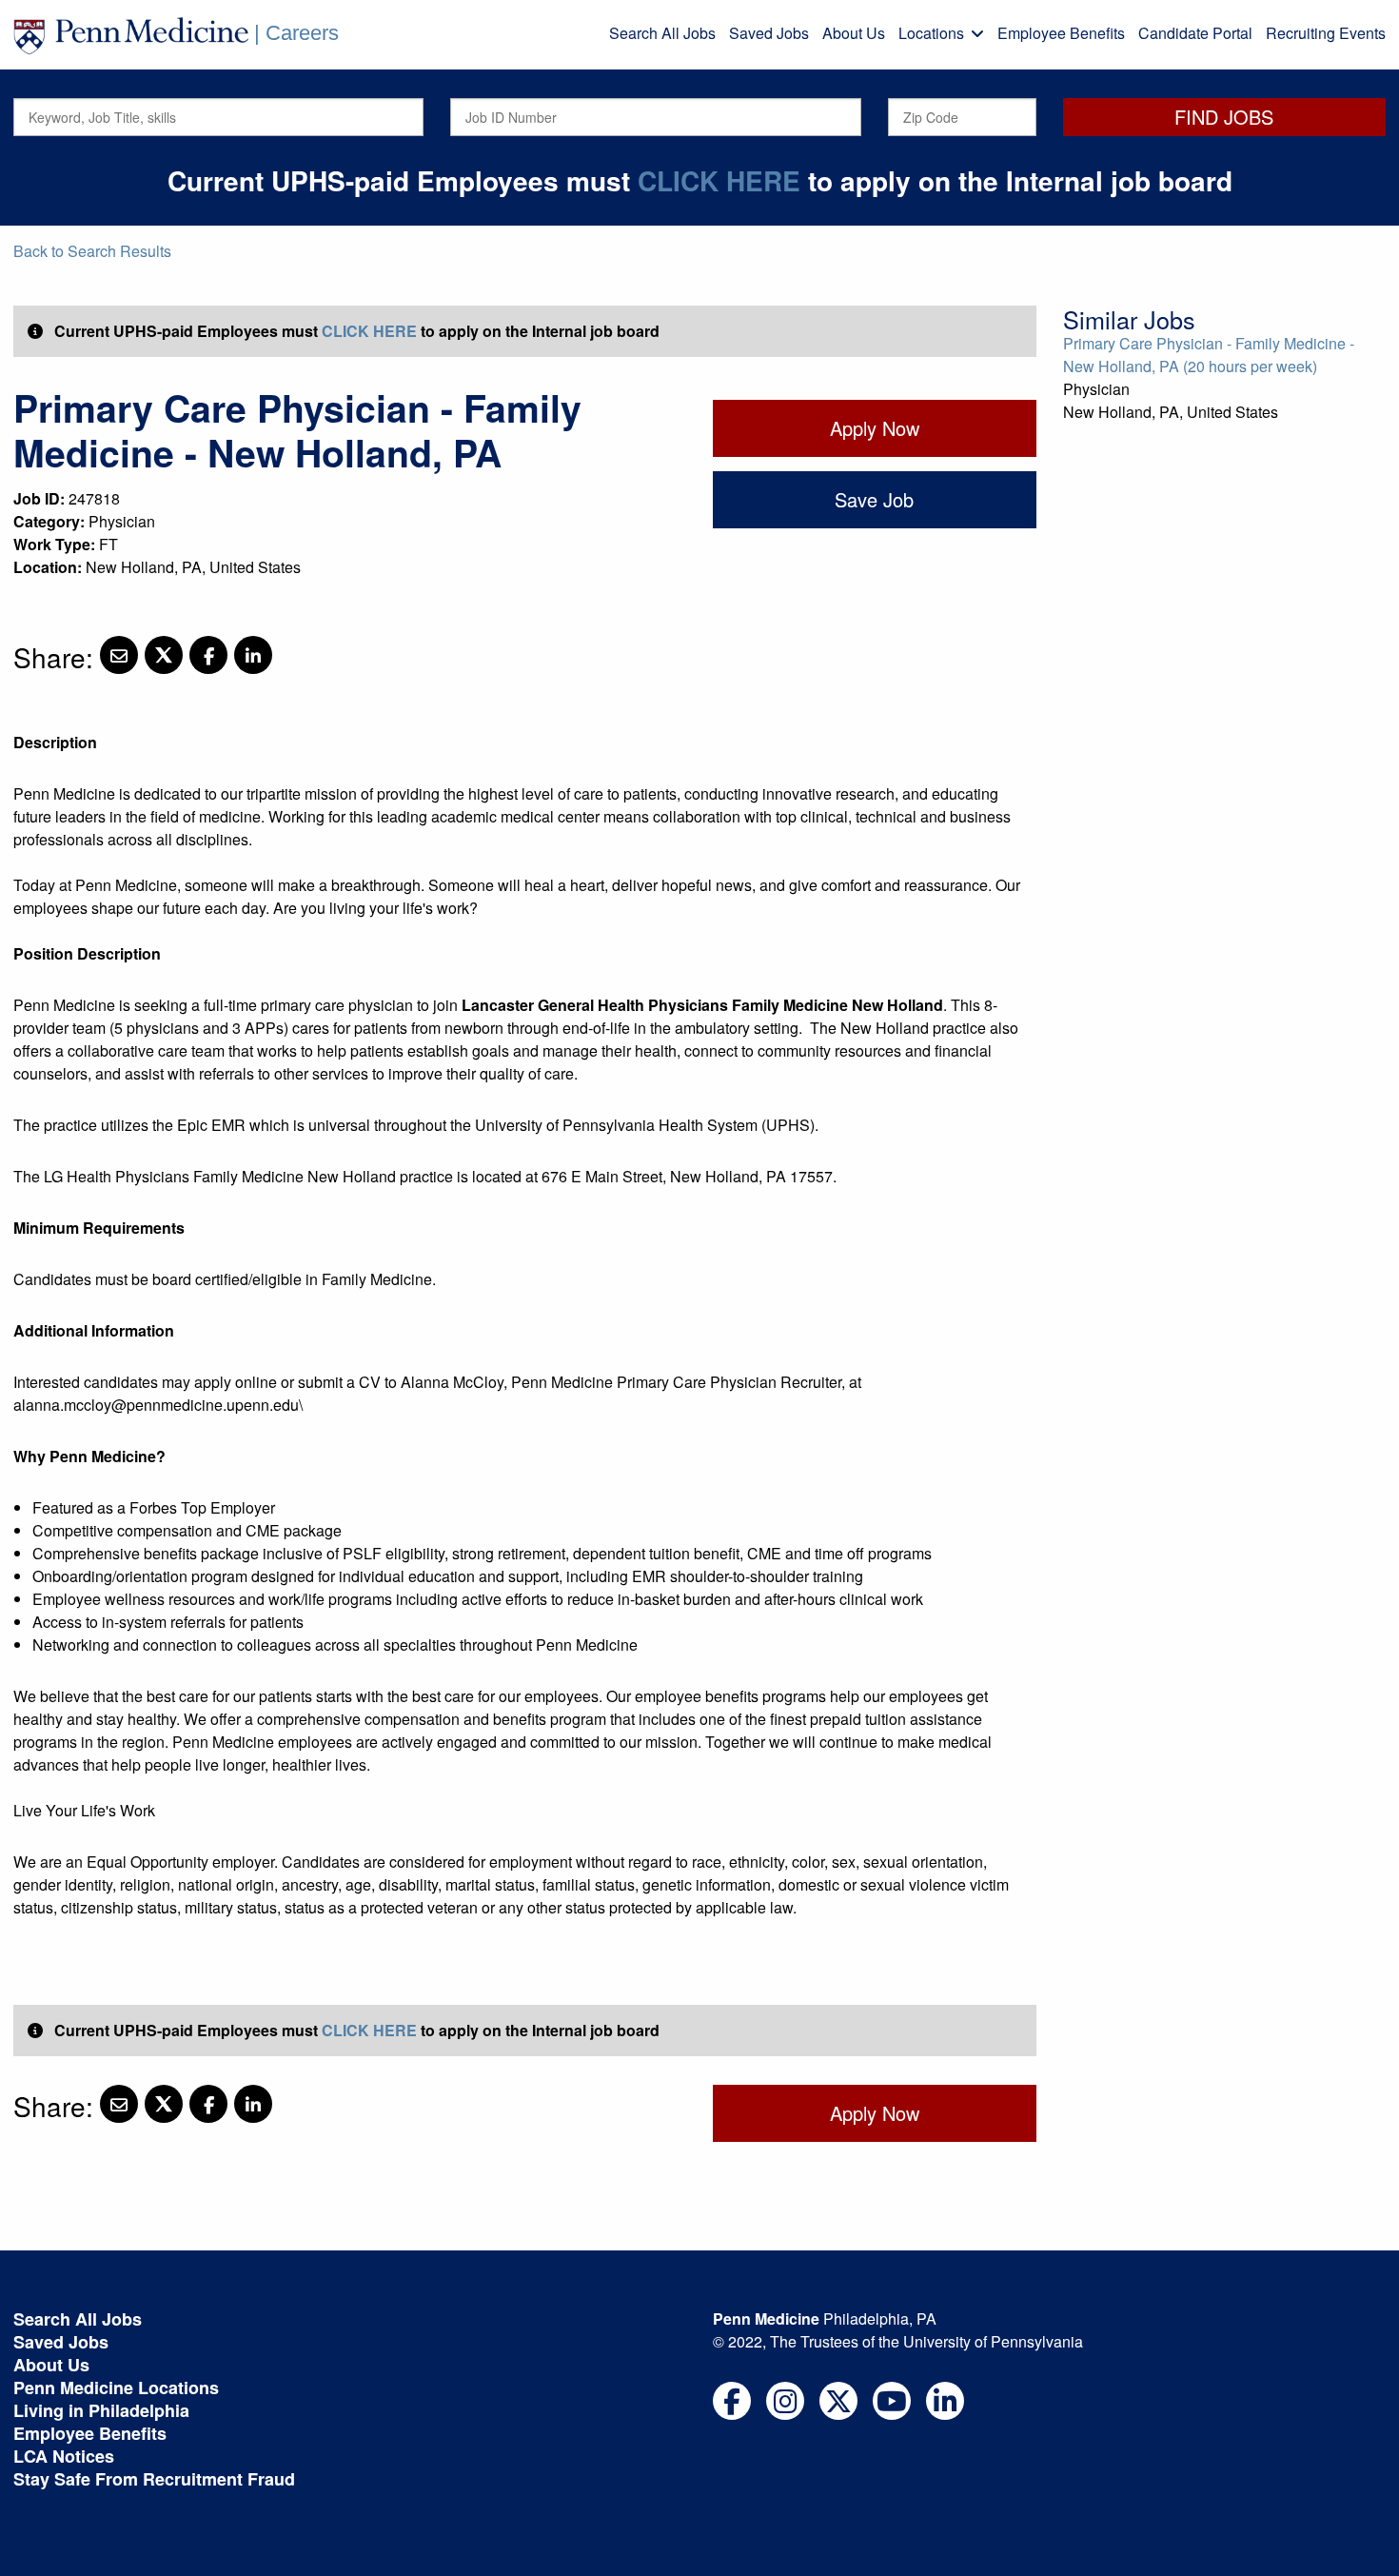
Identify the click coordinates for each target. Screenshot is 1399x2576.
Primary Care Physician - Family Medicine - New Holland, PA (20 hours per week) (1209, 355)
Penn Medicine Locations (116, 2388)
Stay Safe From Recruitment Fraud (154, 2479)
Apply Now (875, 428)
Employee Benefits (1061, 33)
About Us (854, 33)
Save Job (874, 499)
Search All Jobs (662, 33)
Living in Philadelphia (101, 2410)
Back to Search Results (92, 251)
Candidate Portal (1195, 33)
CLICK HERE (719, 180)
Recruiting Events (1326, 33)
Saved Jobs (769, 33)
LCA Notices (64, 2456)
